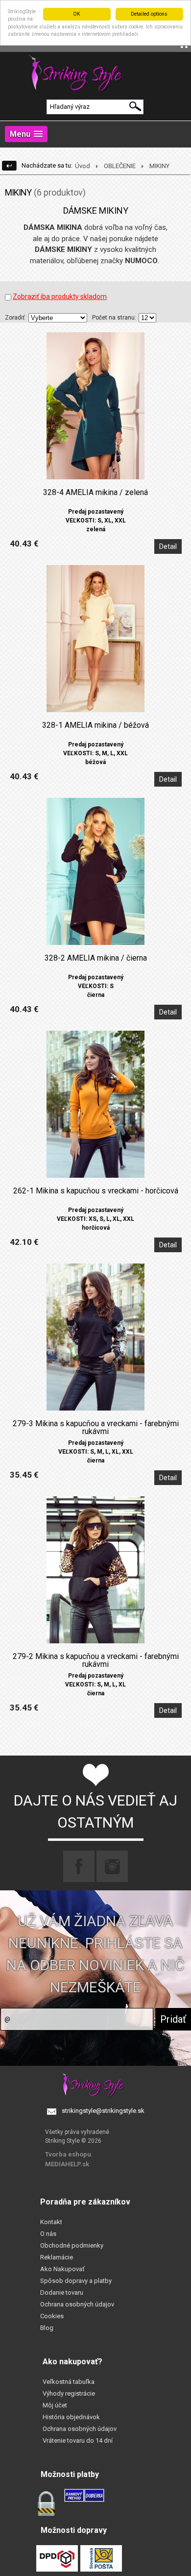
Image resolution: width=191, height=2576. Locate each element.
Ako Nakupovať (62, 2269)
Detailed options (149, 14)
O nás (48, 2234)
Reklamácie (57, 2257)
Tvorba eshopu (68, 2154)
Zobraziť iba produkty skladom (60, 297)
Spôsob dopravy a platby (76, 2281)
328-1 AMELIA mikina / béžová (95, 725)
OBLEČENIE (120, 166)
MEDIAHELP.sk (67, 2164)
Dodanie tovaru (62, 2292)
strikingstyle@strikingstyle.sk (103, 2111)
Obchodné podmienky (72, 2245)
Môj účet (55, 2405)
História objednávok (71, 2417)
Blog (47, 2328)
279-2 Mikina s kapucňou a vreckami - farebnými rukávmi (96, 1660)
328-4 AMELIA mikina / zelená (95, 493)
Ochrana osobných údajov (77, 2304)
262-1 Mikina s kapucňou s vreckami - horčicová (96, 1191)
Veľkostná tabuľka (69, 2382)
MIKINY (159, 166)
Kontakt (51, 2222)
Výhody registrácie (69, 2393)
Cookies (52, 2316)
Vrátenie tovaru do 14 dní (78, 2440)
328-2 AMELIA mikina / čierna (96, 958)
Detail (168, 546)
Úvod (83, 166)
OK (77, 14)
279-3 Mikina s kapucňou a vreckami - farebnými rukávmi (96, 1428)
